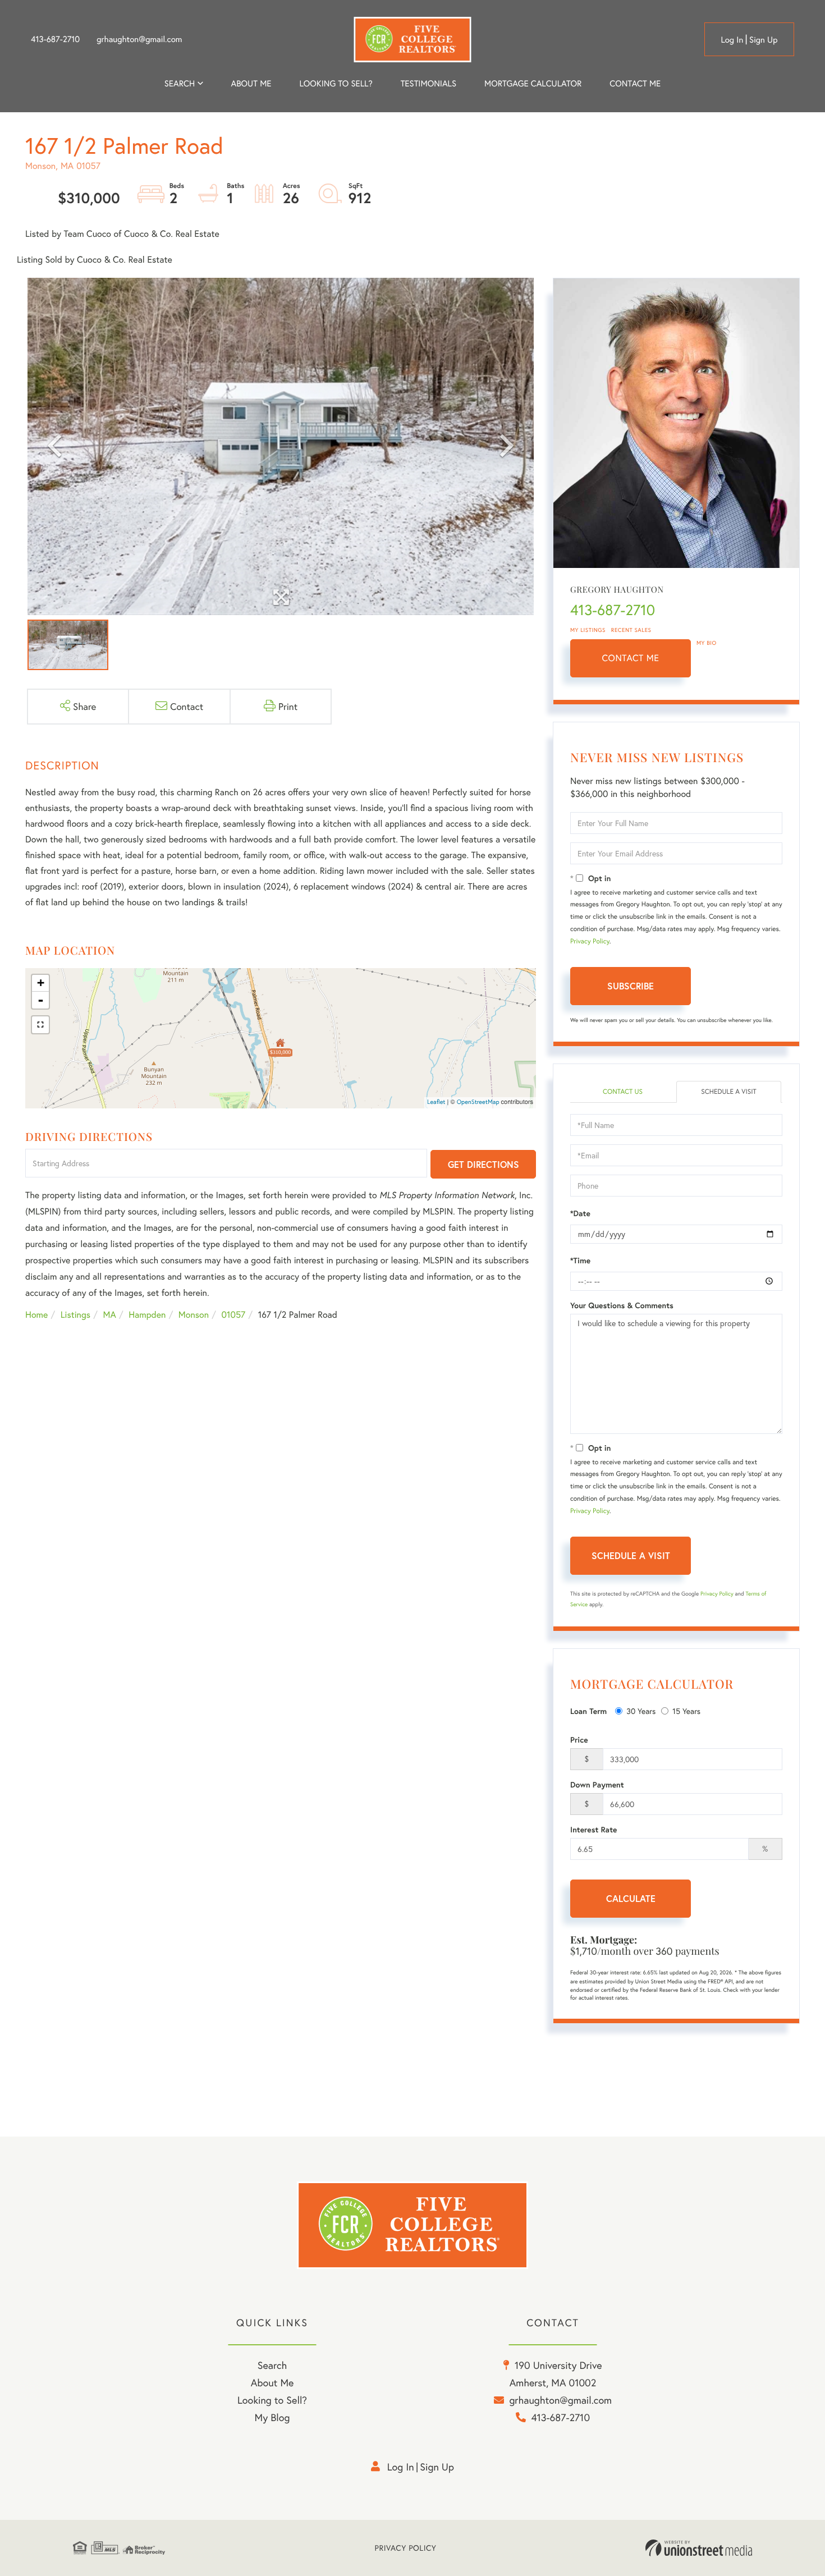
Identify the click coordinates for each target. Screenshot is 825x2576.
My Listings (588, 630)
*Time (580, 1261)
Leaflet (436, 1102)
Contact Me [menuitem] (635, 84)
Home (36, 1315)
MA (110, 1315)
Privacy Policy (590, 941)
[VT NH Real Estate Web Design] (699, 2548)
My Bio (707, 643)
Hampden (147, 1315)
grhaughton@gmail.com (139, 39)
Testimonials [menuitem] (428, 84)
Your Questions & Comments (622, 1305)
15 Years (686, 1711)
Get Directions (483, 1164)
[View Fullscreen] (40, 1025)
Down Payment (597, 1785)
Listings (75, 1315)
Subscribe (631, 986)
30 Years (641, 1711)
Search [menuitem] (180, 84)
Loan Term (588, 1711)
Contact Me (631, 658)
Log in (732, 40)
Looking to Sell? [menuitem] (336, 84)
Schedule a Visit (729, 1092)
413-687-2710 (55, 39)
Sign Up (764, 40)
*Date (580, 1213)
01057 (234, 1315)
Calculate (631, 1898)
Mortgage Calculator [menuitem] (533, 84)
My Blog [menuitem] (272, 2417)
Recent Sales (631, 630)
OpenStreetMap (478, 1102)
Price (579, 1740)
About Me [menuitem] (272, 2382)
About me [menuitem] (251, 84)
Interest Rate (593, 1830)
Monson (194, 1315)
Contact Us (623, 1092)
